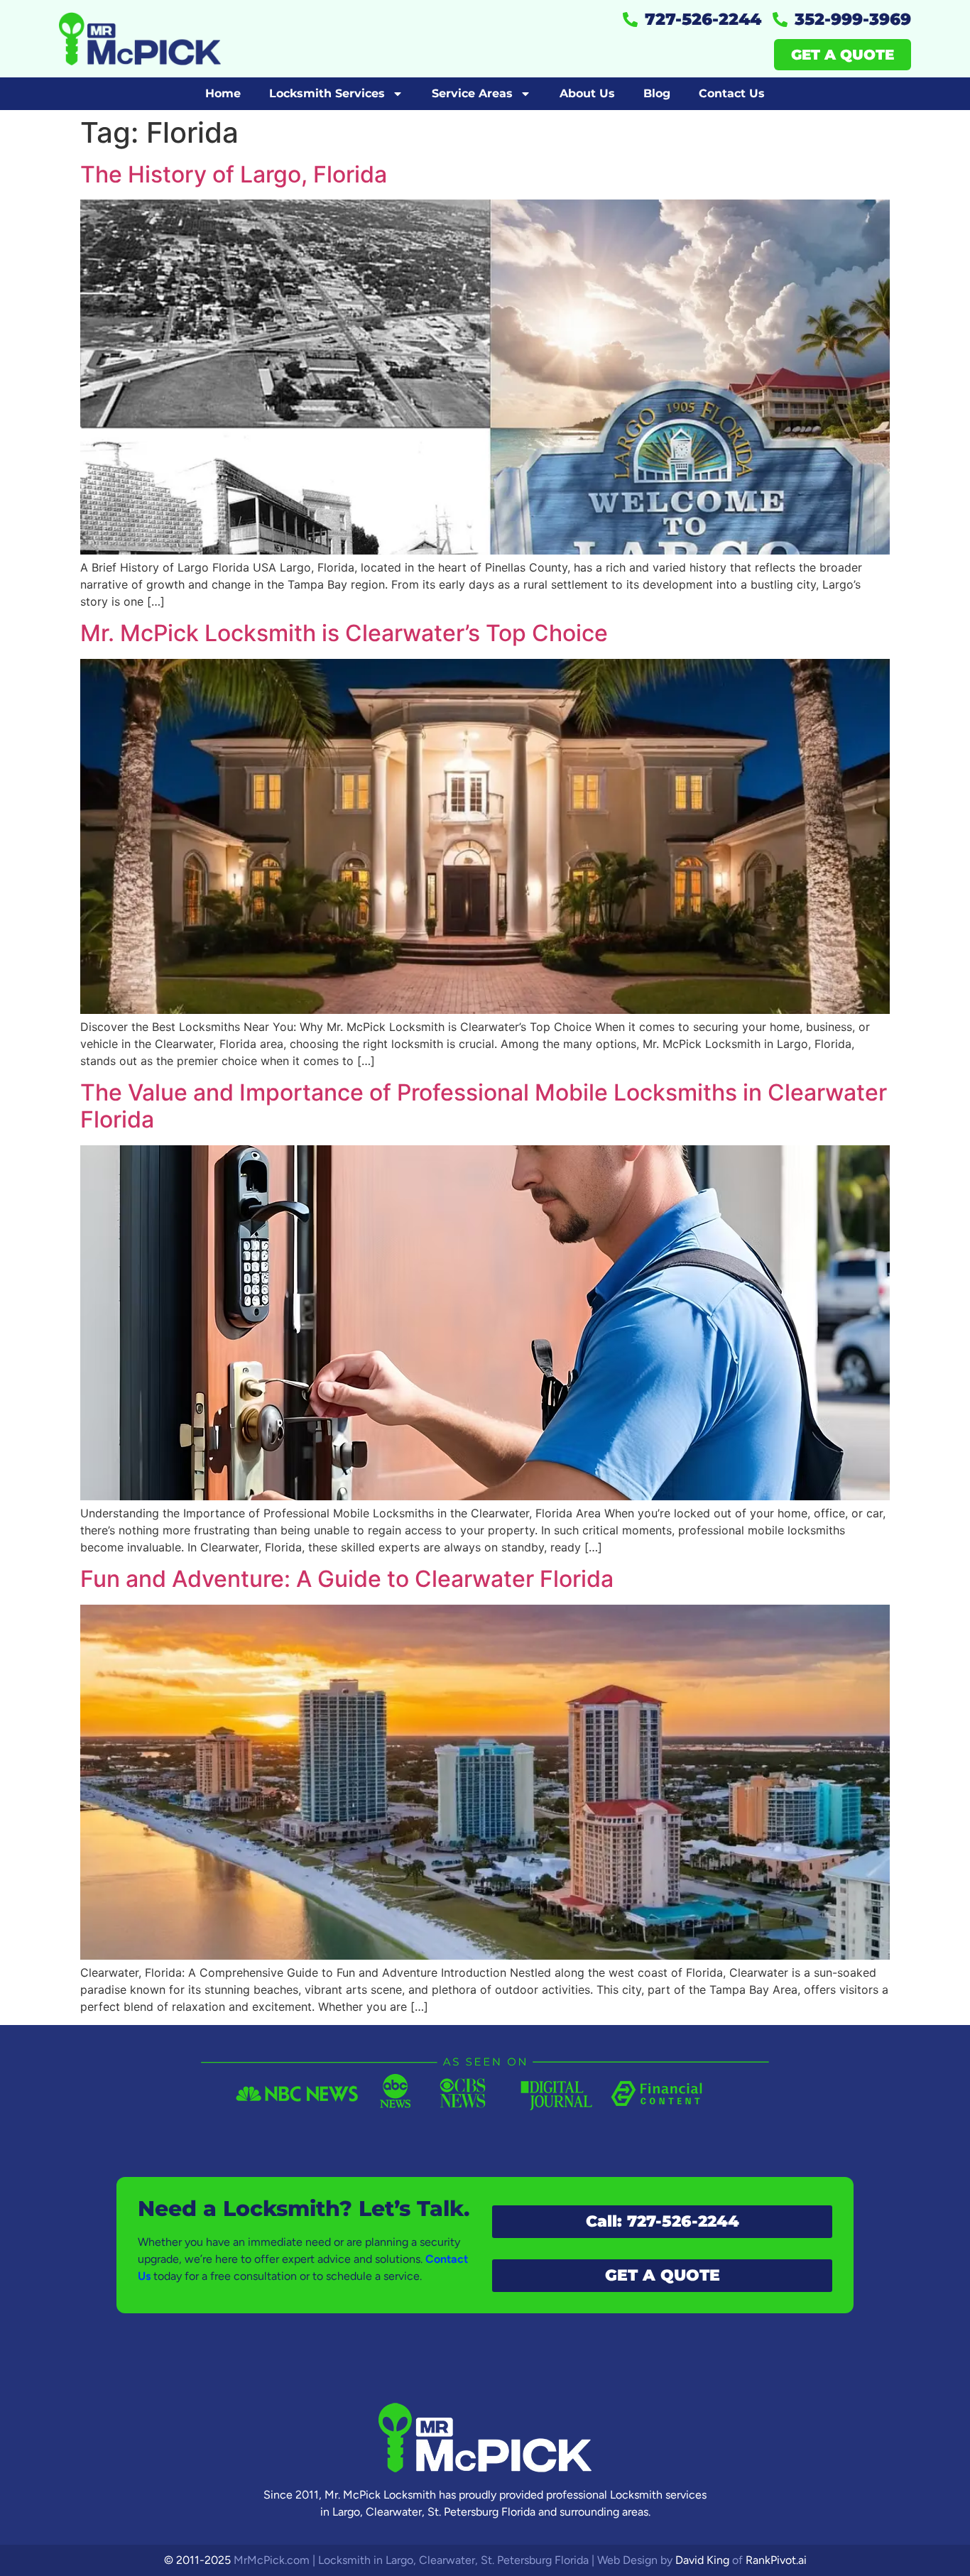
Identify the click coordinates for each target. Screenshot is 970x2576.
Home (223, 93)
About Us (587, 93)
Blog (657, 93)
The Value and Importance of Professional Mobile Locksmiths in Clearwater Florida (484, 1106)
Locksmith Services (327, 93)
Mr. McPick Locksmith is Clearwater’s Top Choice (344, 633)
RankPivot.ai (776, 2560)
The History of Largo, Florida (234, 174)
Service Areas (472, 93)
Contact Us (732, 93)
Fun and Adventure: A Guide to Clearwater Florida (347, 1579)
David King (702, 2560)
